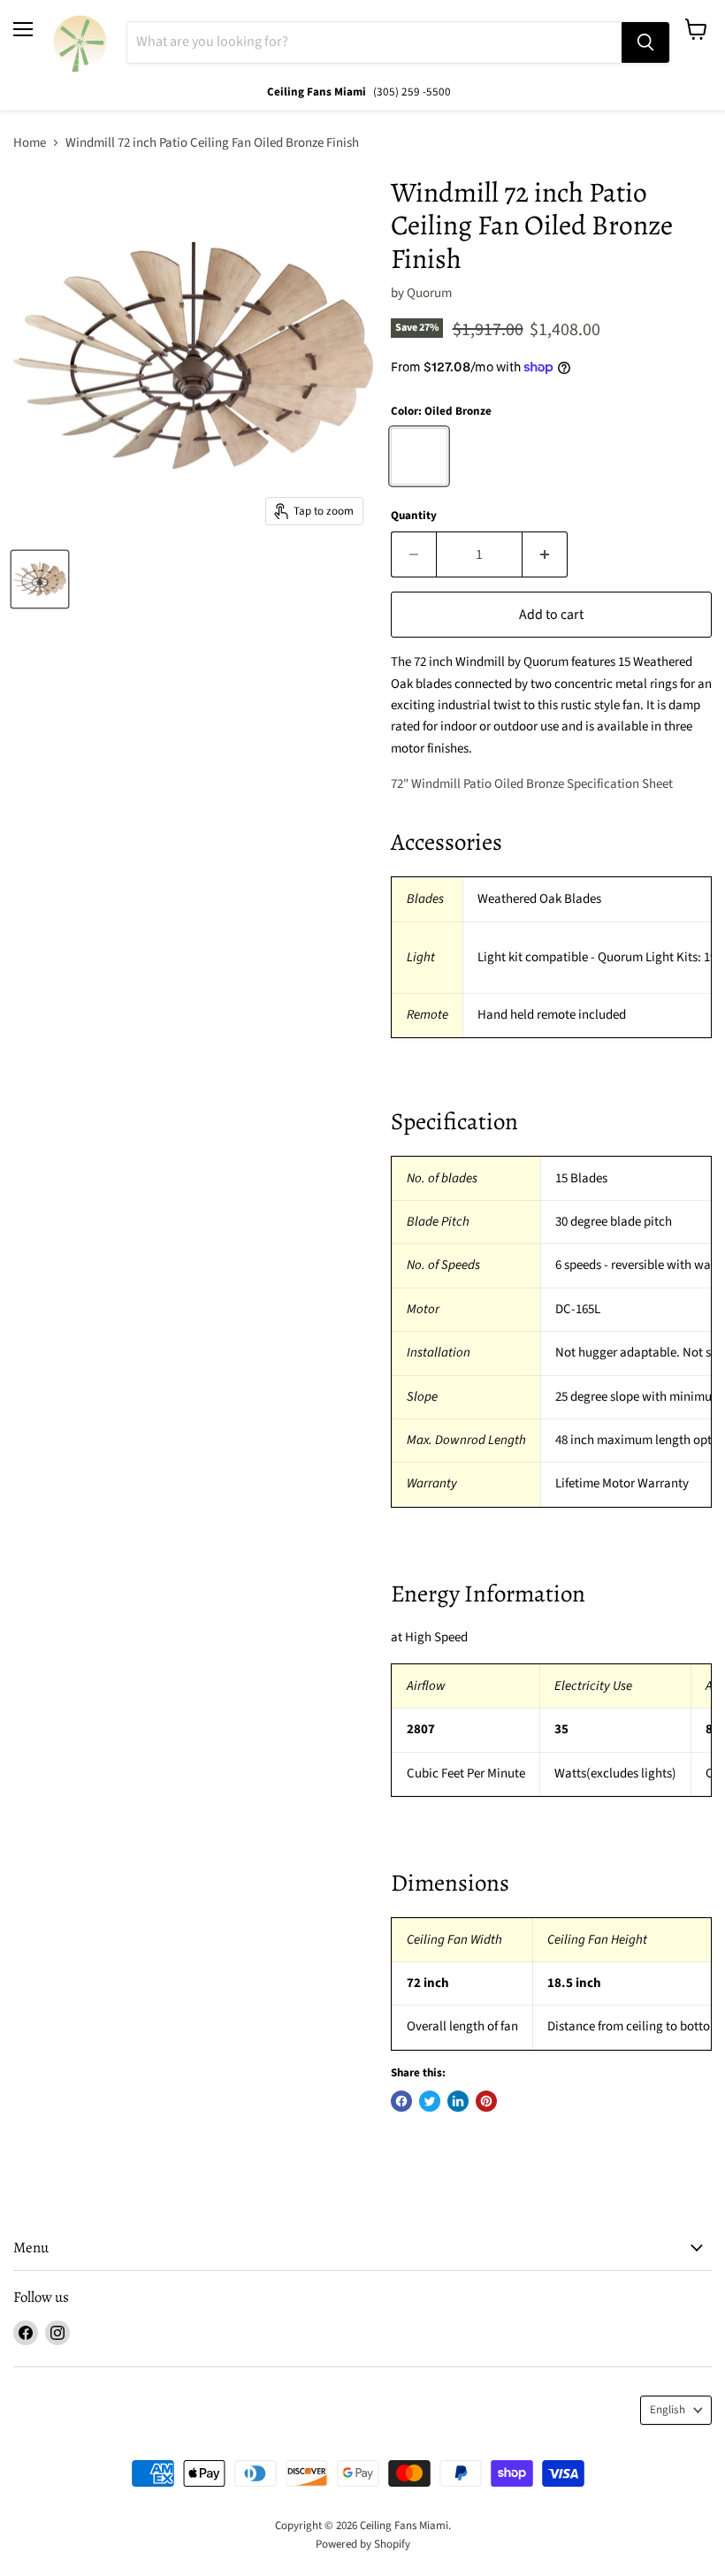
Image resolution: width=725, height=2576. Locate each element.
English (668, 2410)
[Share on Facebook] (401, 2101)
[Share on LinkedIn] (458, 2101)
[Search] (645, 42)
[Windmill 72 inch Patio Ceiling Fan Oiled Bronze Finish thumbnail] (40, 579)
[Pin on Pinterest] (486, 2101)
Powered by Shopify (363, 2544)
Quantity (414, 516)
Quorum (429, 293)
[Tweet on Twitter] (430, 2101)
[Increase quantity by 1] (545, 554)
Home (30, 143)
